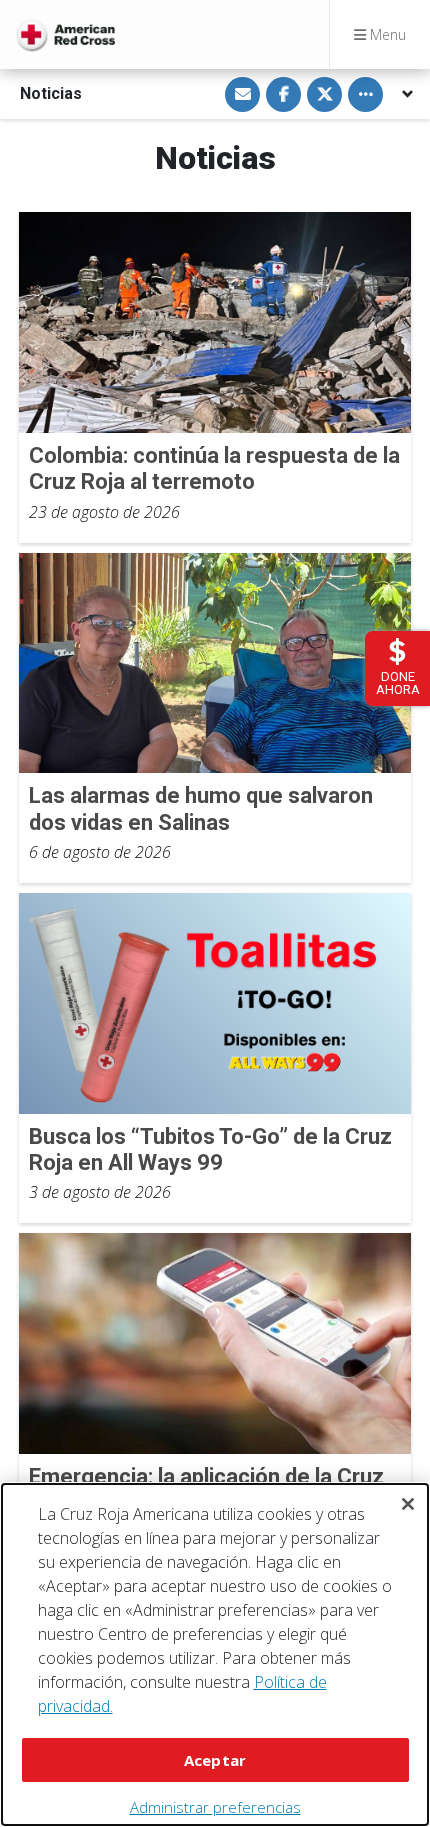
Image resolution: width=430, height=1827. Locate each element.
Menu (386, 34)
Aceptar (215, 1760)
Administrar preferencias (215, 1807)
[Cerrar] (408, 1504)
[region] (215, 1654)
